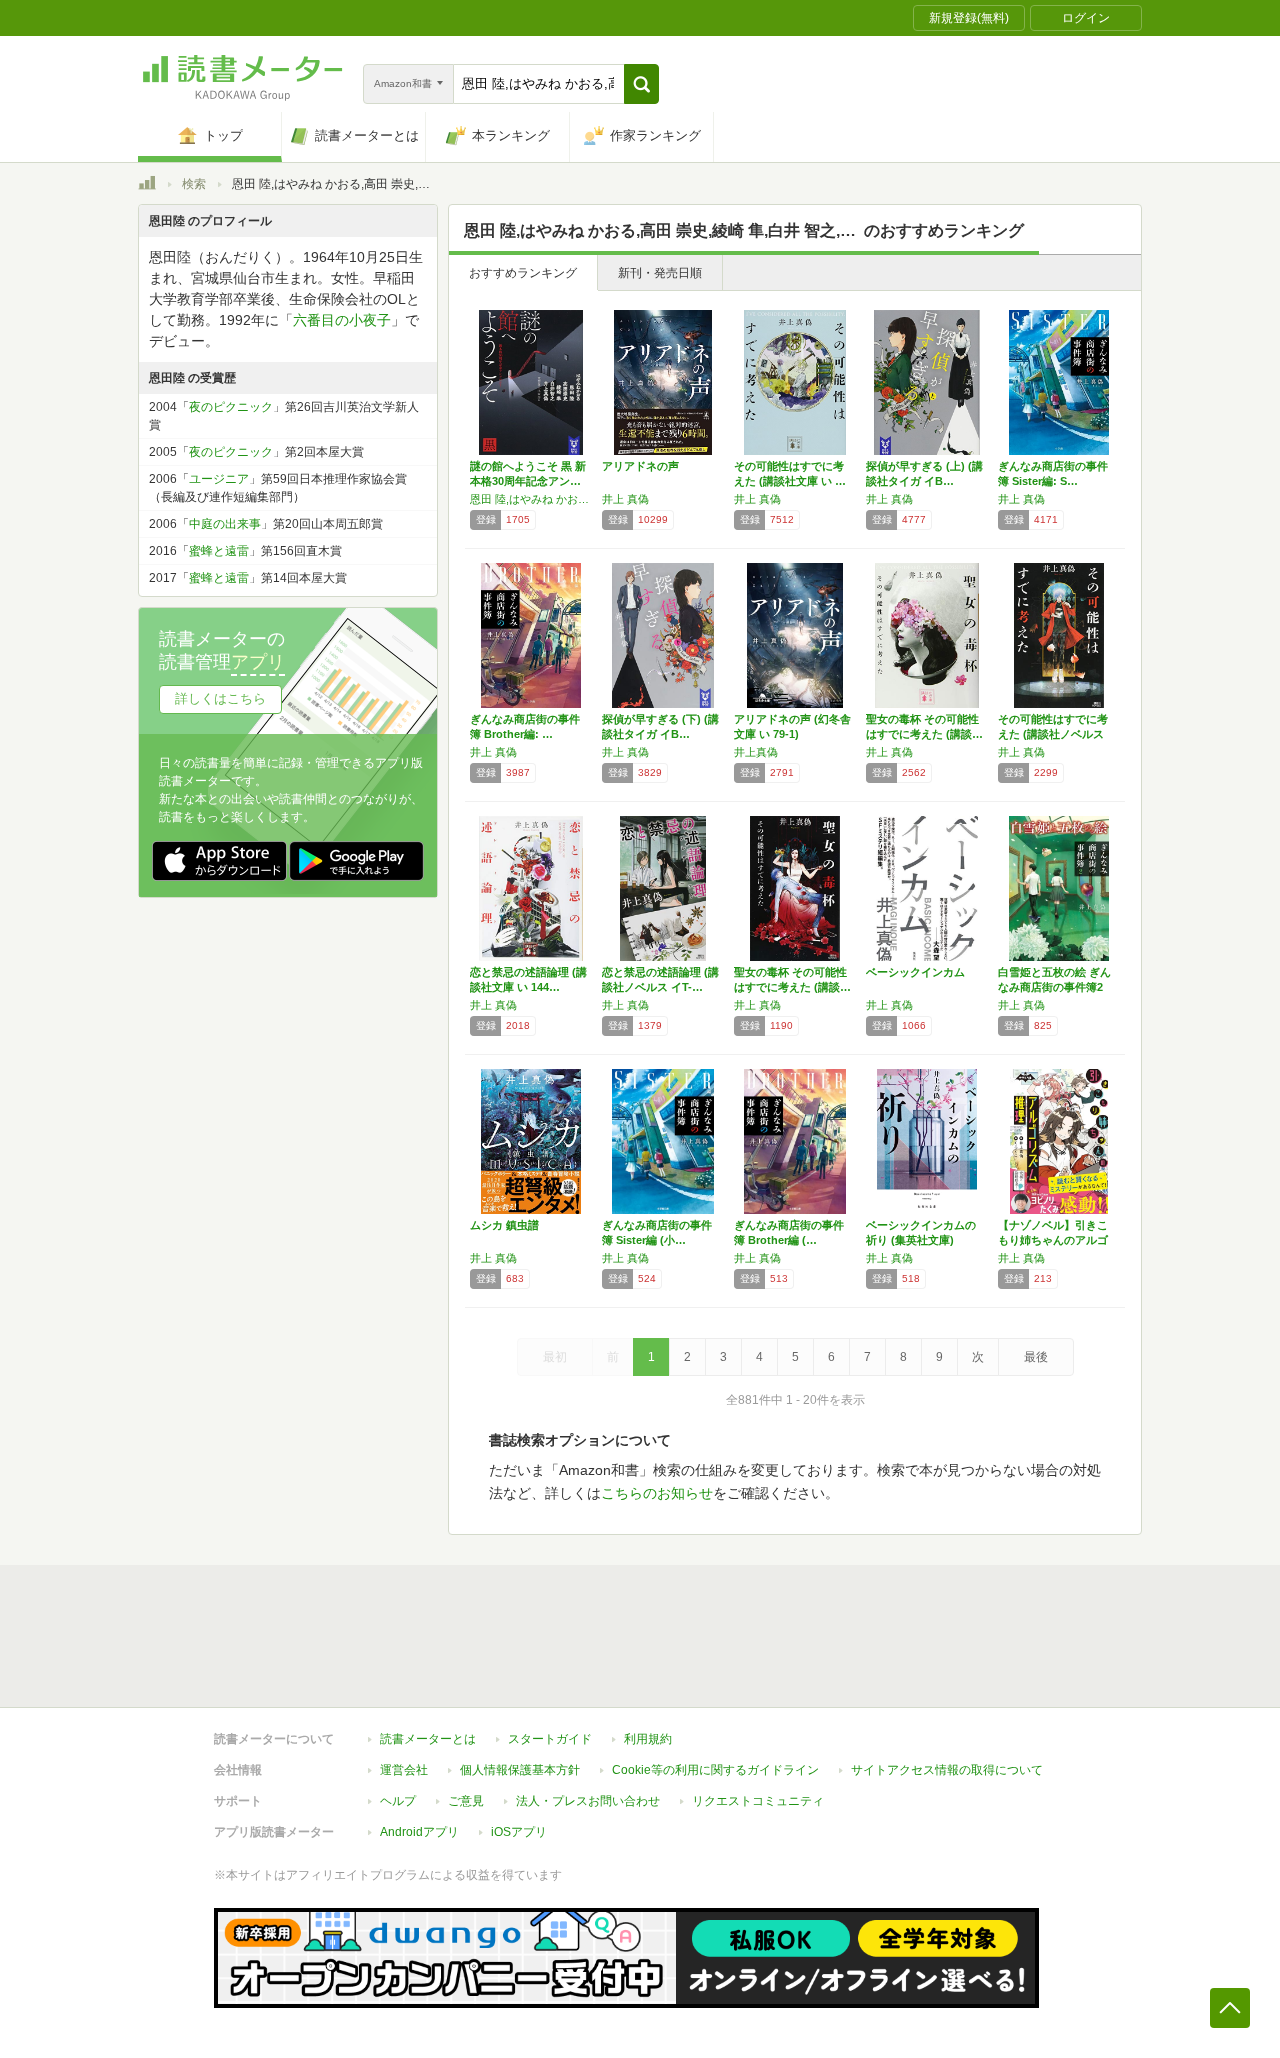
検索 (194, 184)
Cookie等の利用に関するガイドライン (715, 1770)
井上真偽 (756, 752)
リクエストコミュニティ (758, 1801)
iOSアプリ (519, 1832)
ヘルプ (398, 1801)
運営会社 (404, 1770)
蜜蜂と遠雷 (219, 551)
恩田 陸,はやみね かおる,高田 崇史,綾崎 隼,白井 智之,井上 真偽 (531, 499)
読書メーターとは (428, 1739)
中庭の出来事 (225, 524)
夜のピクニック (231, 407)
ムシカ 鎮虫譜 (504, 1225)
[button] (641, 84)
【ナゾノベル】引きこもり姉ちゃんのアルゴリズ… (1053, 1240)
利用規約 (648, 1739)
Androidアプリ (419, 1832)
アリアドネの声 (640, 466)
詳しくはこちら (220, 698)
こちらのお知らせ (657, 1493)
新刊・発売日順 (660, 273)
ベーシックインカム (915, 972)
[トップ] (147, 186)
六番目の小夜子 (342, 320)
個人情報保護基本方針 (520, 1770)
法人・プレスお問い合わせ (588, 1801)
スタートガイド (550, 1739)
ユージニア (219, 479)
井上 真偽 (625, 499)
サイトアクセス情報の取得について (947, 1770)
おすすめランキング (523, 273)
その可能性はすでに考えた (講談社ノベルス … (1053, 734)
